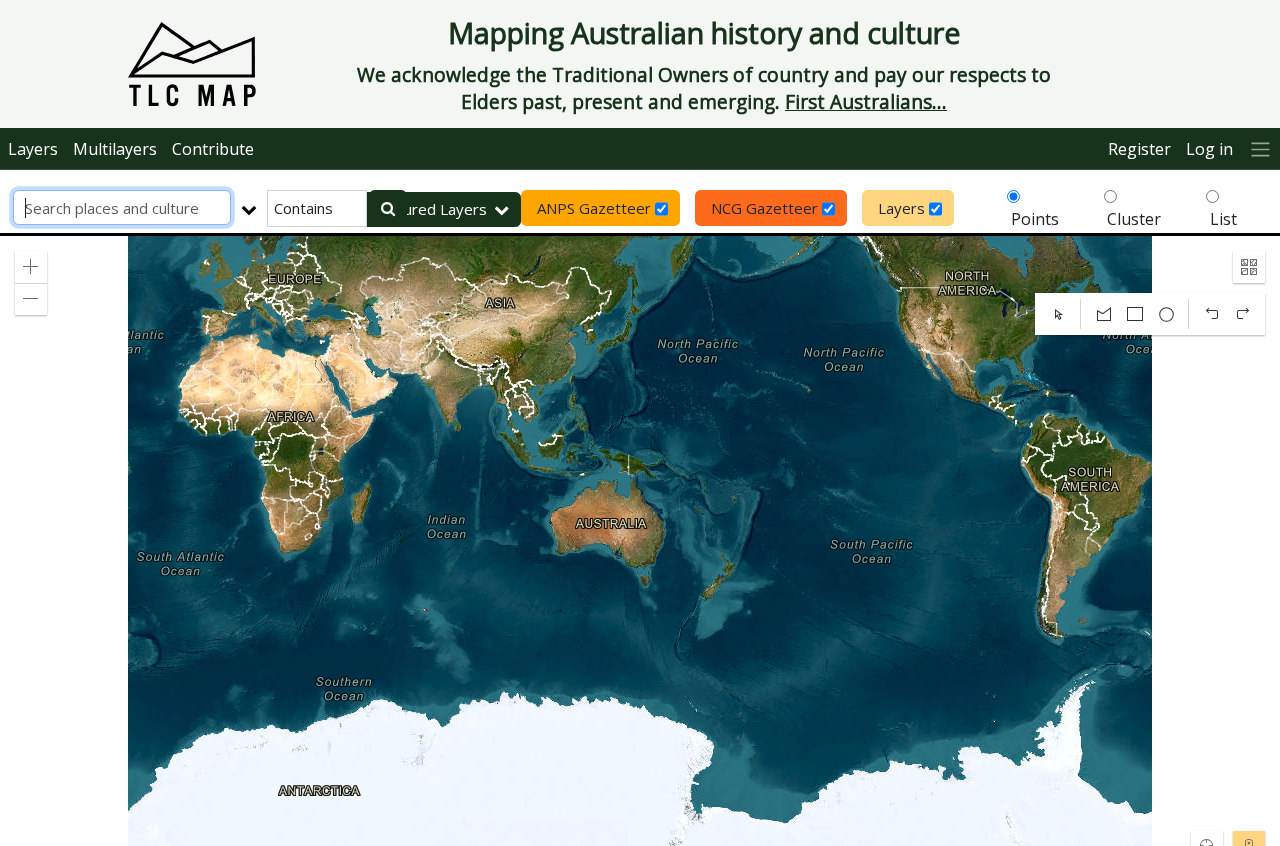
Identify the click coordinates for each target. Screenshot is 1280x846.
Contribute (213, 149)
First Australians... (866, 101)
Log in (1209, 149)
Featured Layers (430, 209)
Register (1139, 149)
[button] (31, 267)
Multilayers (115, 149)
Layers (33, 149)
